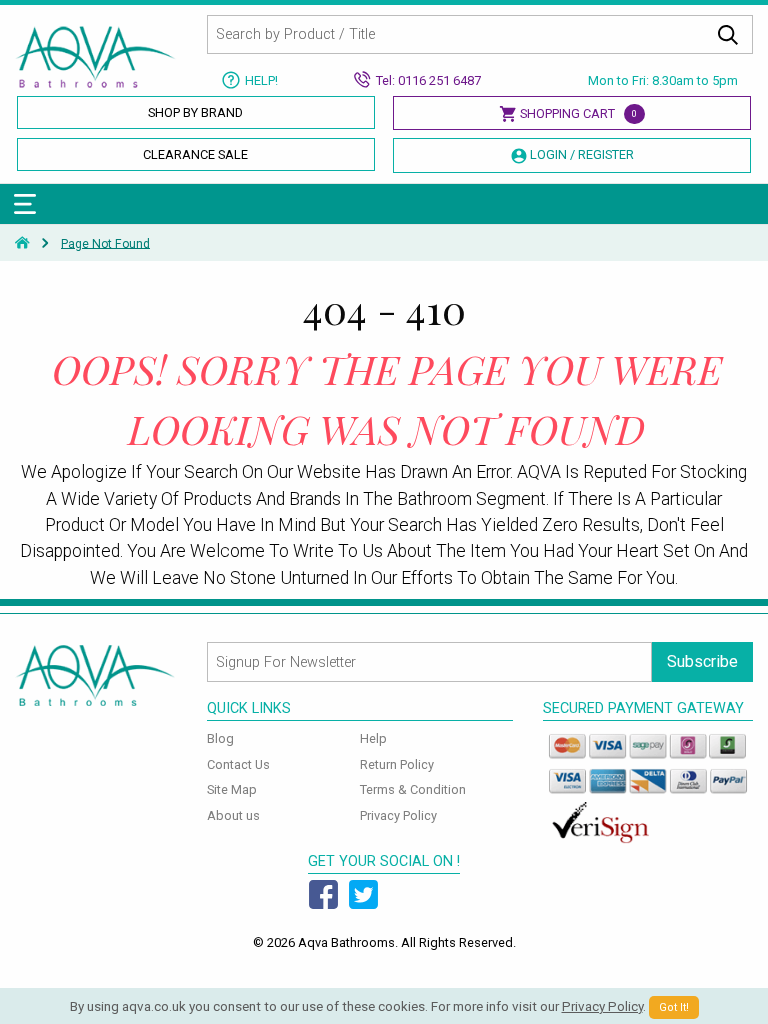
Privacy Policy (398, 815)
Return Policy (397, 764)
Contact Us (238, 764)
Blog (220, 738)
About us (233, 815)
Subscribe (702, 661)
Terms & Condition (413, 789)
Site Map (232, 789)
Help (373, 738)
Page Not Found (105, 243)
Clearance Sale (195, 154)
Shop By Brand (195, 112)
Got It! (674, 1007)
